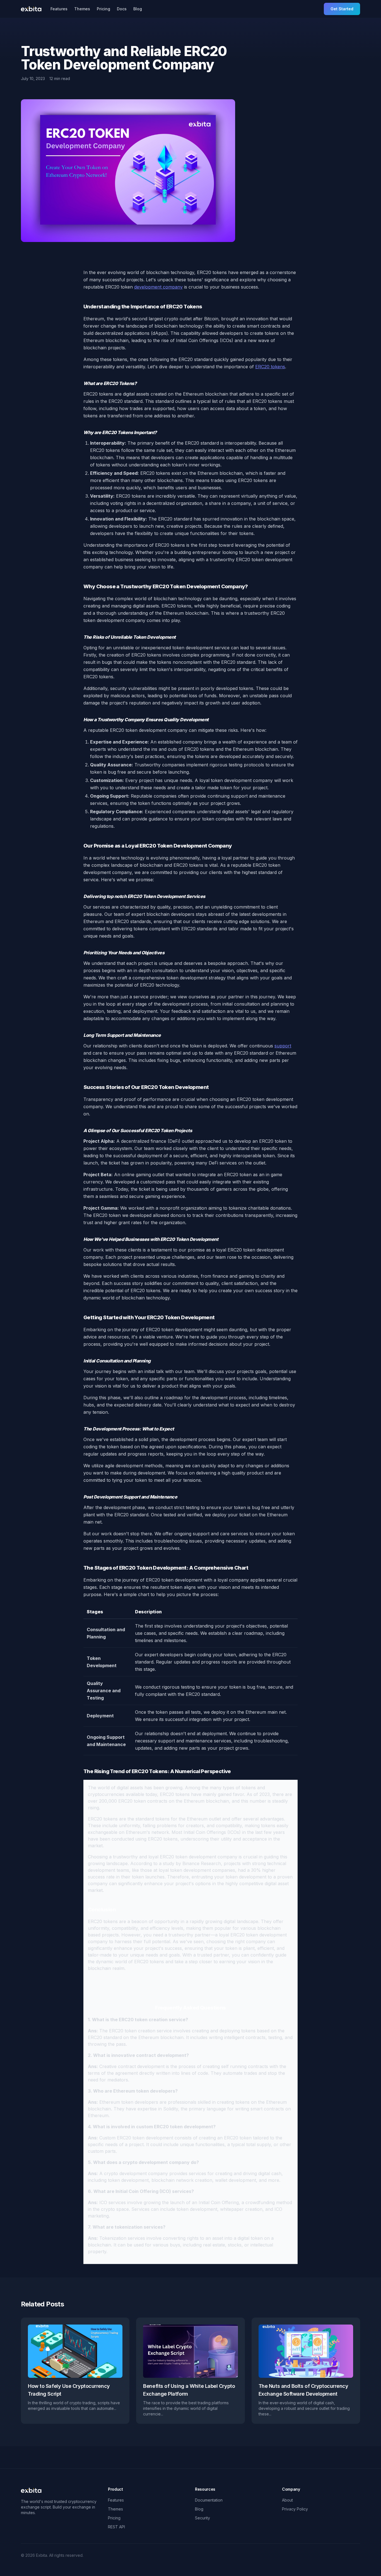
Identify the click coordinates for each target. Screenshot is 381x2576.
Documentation (209, 2500)
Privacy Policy (295, 2509)
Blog (138, 9)
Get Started (342, 9)
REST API (116, 2527)
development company (158, 287)
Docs (122, 9)
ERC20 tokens (270, 367)
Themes (82, 9)
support (283, 1046)
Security (202, 2518)
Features (59, 9)
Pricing (103, 9)
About (287, 2500)
